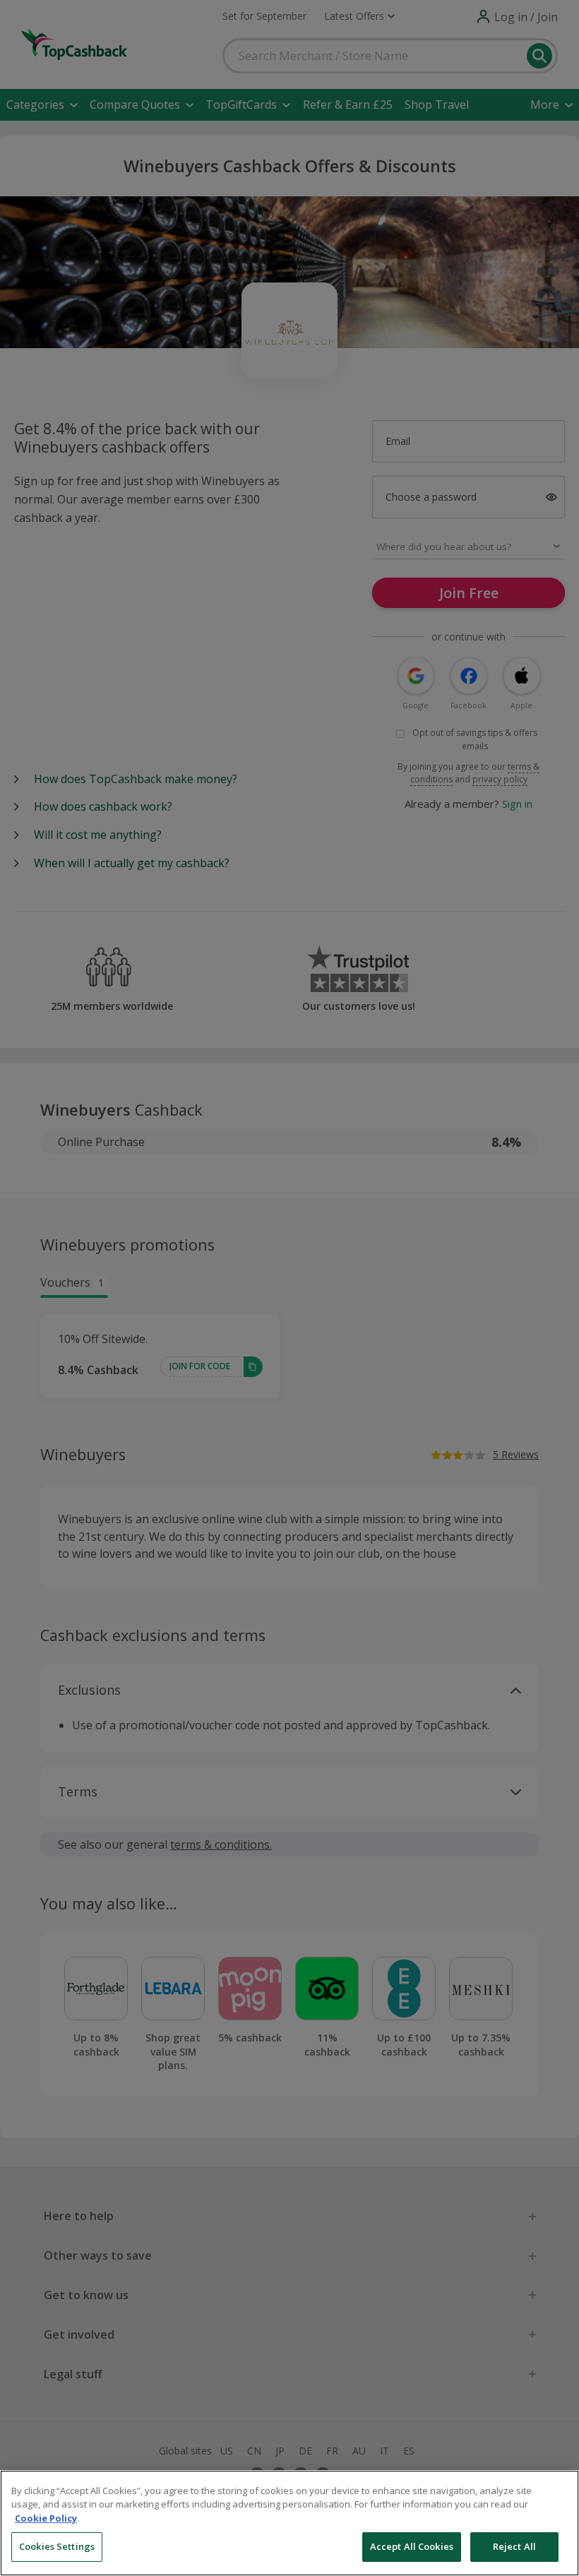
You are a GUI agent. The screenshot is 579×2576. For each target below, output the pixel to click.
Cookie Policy (46, 2518)
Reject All (514, 2546)
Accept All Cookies (412, 2546)
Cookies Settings (57, 2546)
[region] (289, 2523)
